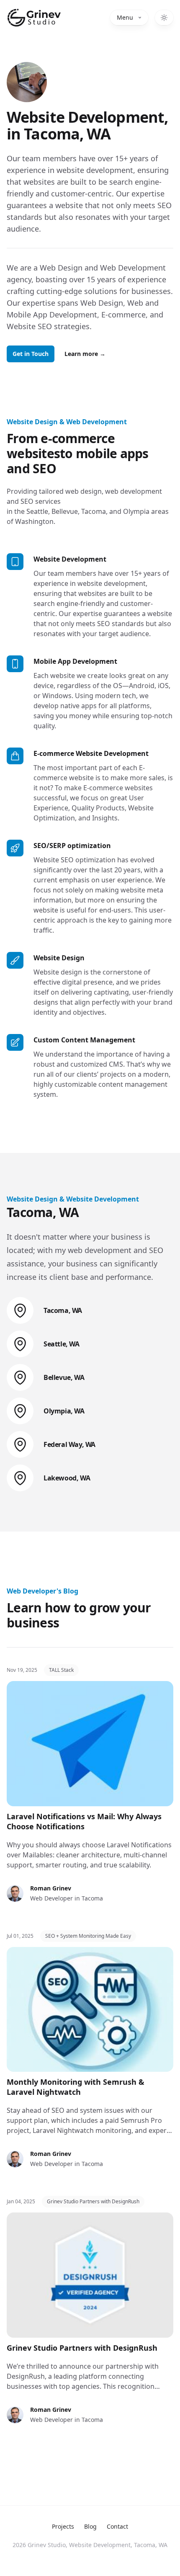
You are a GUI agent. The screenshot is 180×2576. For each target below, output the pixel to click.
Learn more (85, 354)
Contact (117, 2526)
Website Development (70, 559)
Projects (63, 2526)
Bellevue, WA (64, 1377)
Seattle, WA (62, 1344)
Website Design (59, 958)
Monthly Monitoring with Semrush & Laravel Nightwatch (76, 2087)
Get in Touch (31, 354)
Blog (90, 2526)
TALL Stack (61, 1670)
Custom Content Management (84, 1040)
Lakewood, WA (67, 1478)
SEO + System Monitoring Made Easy (88, 1936)
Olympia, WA (64, 1411)
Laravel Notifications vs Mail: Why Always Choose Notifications (84, 1821)
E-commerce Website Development (91, 753)
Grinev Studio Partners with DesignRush (93, 2201)
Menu (125, 17)
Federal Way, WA (69, 1444)
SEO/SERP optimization (72, 846)
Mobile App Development (75, 661)
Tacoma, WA (63, 1310)
